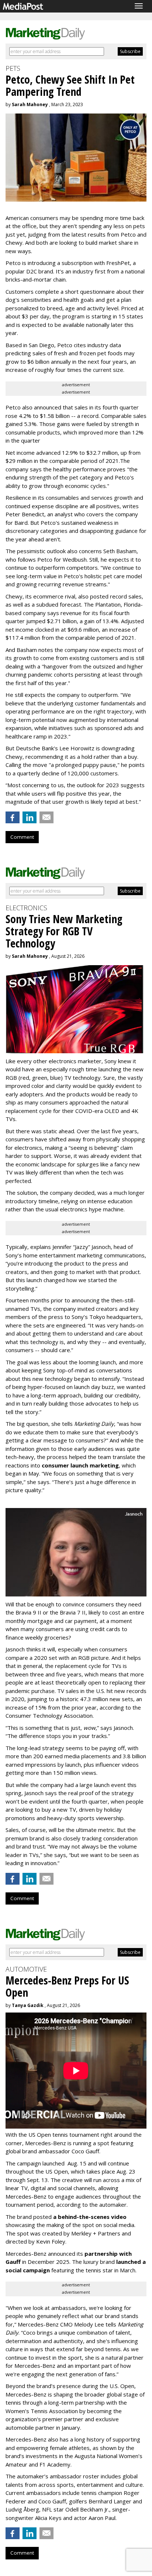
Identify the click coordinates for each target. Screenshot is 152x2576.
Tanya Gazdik (28, 2005)
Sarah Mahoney (30, 104)
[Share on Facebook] (13, 817)
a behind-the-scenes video (90, 2217)
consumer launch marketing (80, 1465)
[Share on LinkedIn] (30, 817)
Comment (22, 837)
